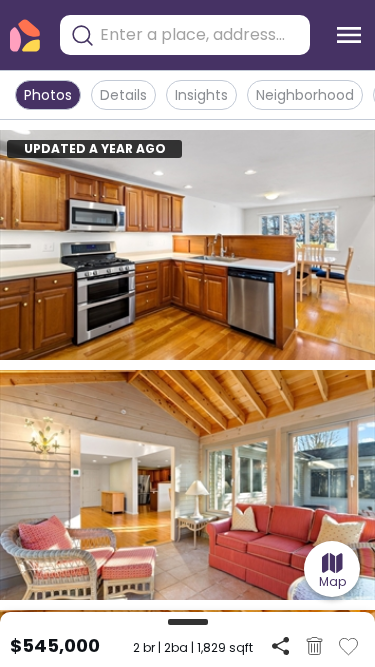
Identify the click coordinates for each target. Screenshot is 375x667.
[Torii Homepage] (25, 35)
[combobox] (200, 35)
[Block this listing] (314, 646)
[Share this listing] (280, 645)
